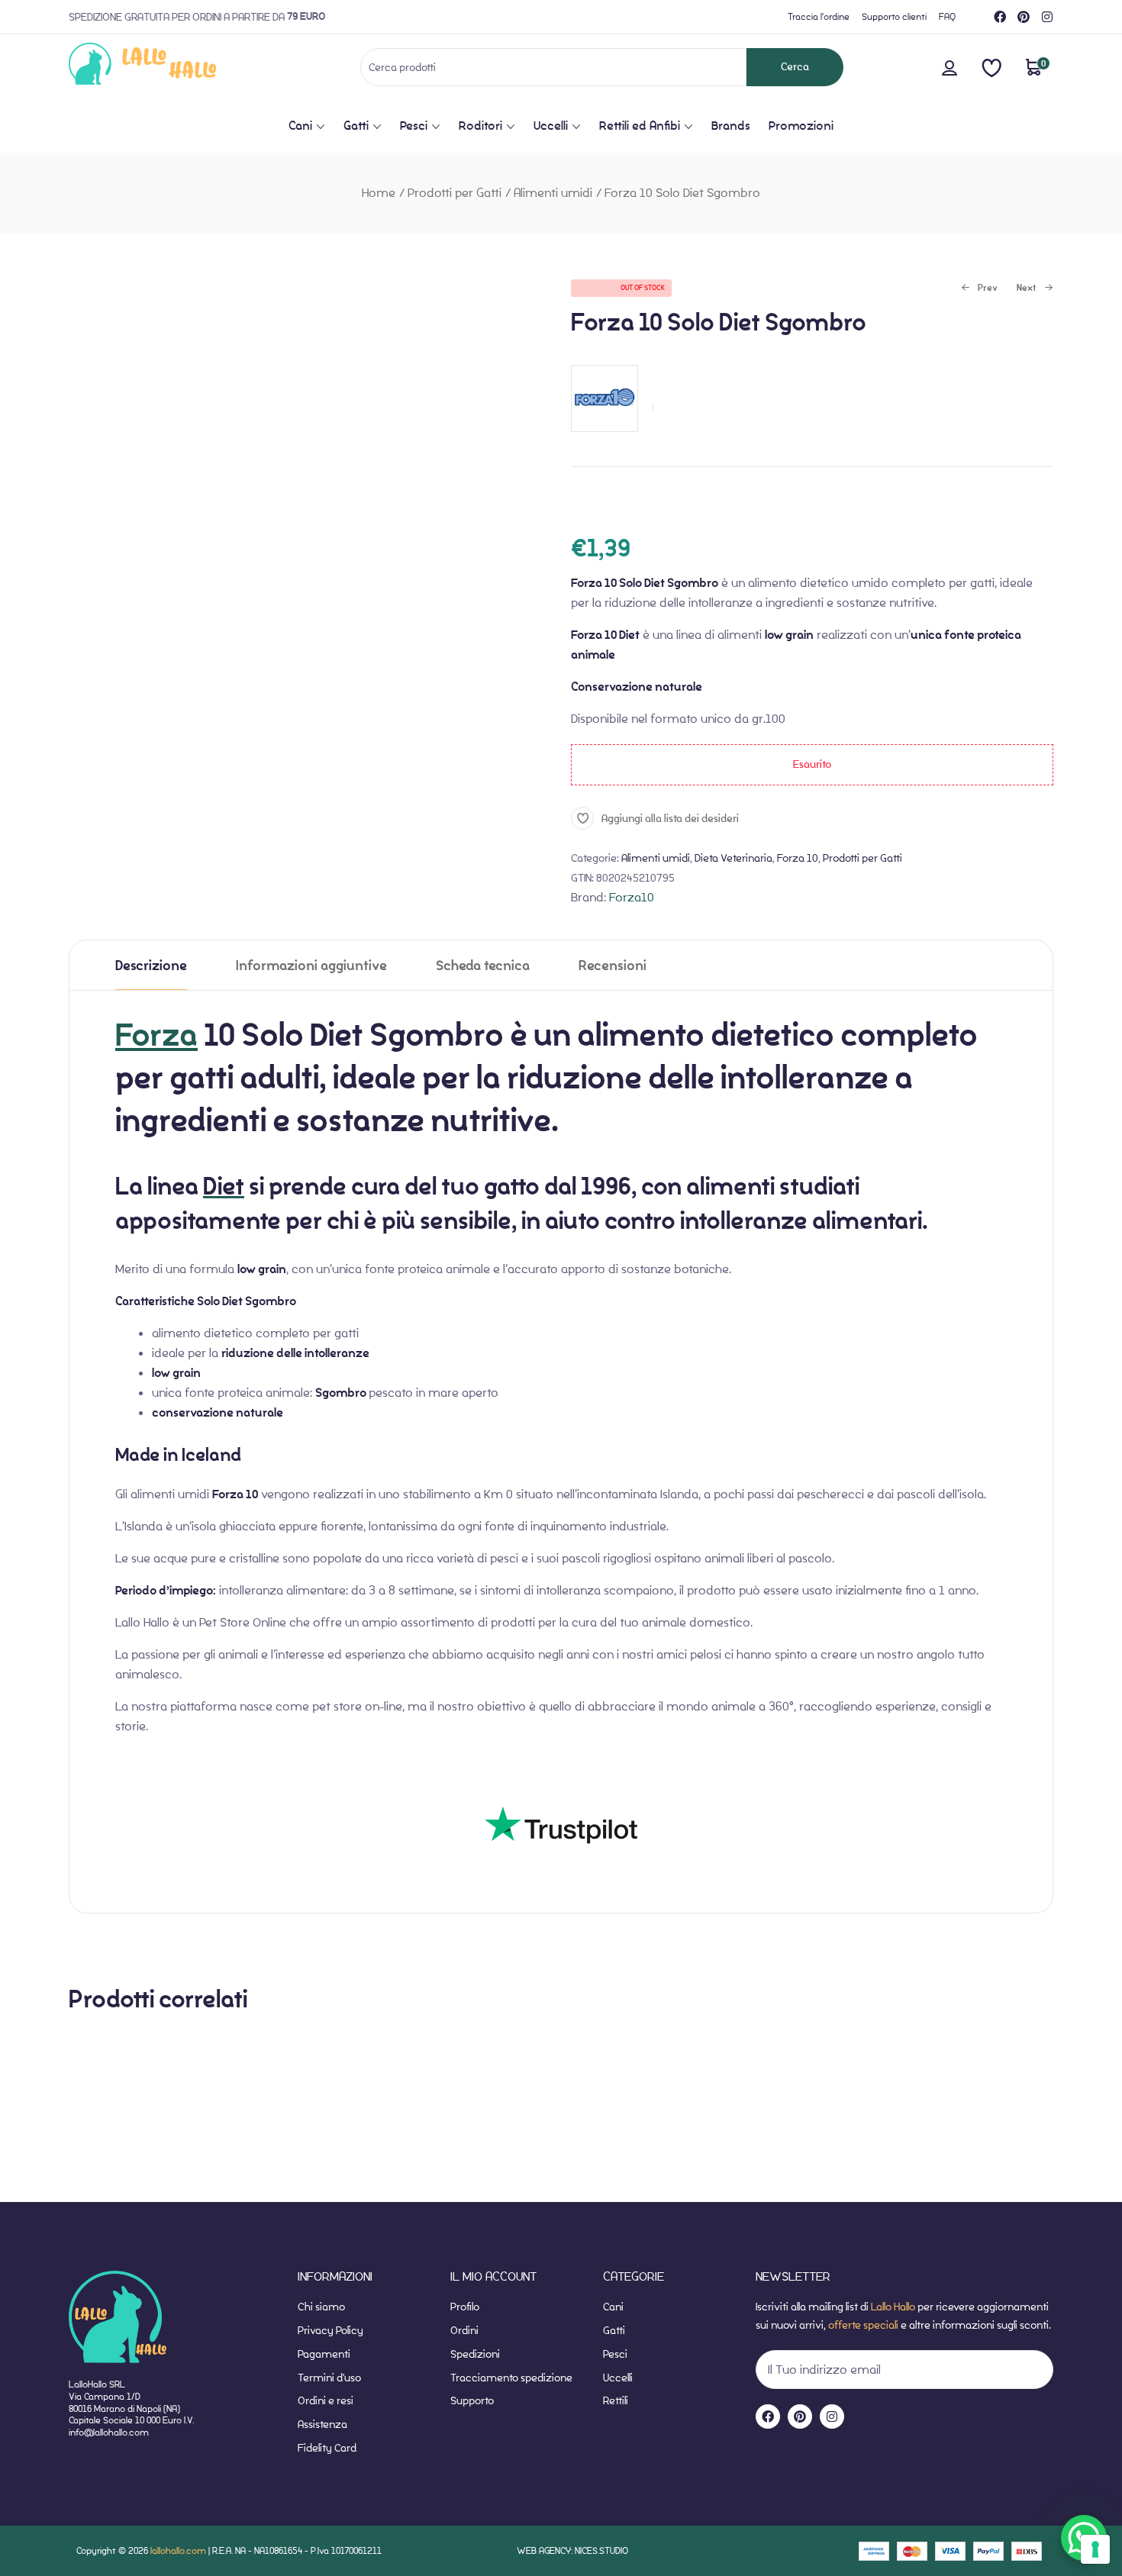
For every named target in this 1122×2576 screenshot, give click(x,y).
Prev (979, 289)
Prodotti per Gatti (455, 193)
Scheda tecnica (483, 966)
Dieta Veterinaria (733, 858)
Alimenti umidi (553, 193)
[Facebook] (1000, 17)
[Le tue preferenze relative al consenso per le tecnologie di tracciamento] (1095, 2549)
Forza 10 (798, 858)
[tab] (151, 965)
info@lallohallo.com (109, 2432)
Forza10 (632, 897)
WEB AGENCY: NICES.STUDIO (572, 2550)
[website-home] (168, 67)
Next (1027, 289)
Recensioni (613, 966)
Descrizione (151, 966)
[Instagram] (1047, 17)
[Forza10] (605, 440)
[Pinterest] (1024, 17)
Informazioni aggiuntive (311, 966)
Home (379, 193)
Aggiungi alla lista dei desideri (670, 818)
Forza (156, 1035)
